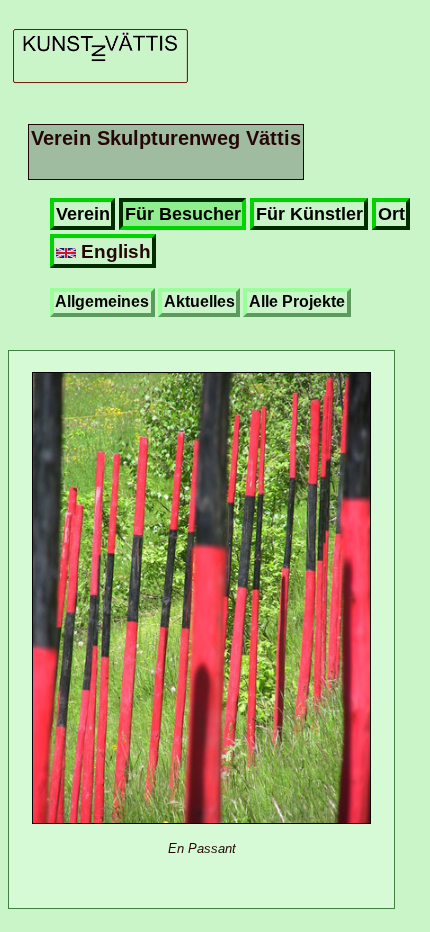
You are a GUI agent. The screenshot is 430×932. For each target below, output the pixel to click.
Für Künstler (309, 214)
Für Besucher (183, 214)
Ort (391, 214)
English (113, 251)
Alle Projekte (297, 301)
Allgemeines (102, 301)
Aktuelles (199, 301)
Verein (83, 214)
